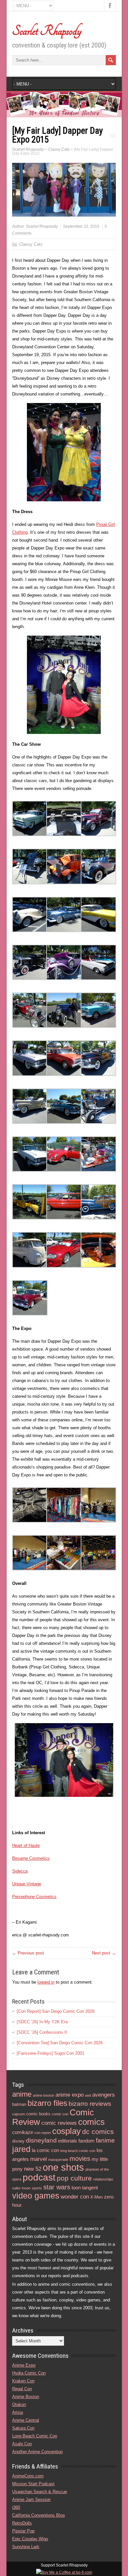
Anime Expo (24, 2365)
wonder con (75, 2197)
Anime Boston (26, 2397)
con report (43, 2133)
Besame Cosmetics (31, 1858)
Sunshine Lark (26, 2547)
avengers (104, 2095)
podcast (39, 2177)
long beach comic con (78, 2151)
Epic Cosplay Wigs (30, 2539)
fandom (86, 2141)
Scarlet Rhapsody (47, 31)
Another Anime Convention (37, 2452)
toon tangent (85, 2188)
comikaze (23, 2132)
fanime (105, 2140)
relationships (103, 2179)
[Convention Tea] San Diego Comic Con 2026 (60, 2043)
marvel (39, 2159)
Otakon (19, 2404)
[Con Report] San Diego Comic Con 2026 (56, 2011)
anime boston (43, 2095)
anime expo (70, 2095)
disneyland (41, 2140)
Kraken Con (23, 2381)
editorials (68, 2141)
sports (37, 2188)
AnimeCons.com (28, 2476)
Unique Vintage (27, 1884)
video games (36, 2196)
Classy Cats (31, 244)
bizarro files (47, 2103)
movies (80, 2159)
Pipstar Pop (23, 2531)
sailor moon (21, 2188)
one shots (63, 2167)
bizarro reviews (90, 2104)
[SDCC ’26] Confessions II (42, 2032)
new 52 (33, 2169)
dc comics (98, 2132)
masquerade (58, 2160)
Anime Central (26, 2420)
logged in (46, 1982)
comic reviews (59, 2123)
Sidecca (20, 1871)
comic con (60, 2114)
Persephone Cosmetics (34, 1897)
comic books (38, 2114)
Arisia (18, 2412)
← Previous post (28, 1953)
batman (19, 2104)
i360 (16, 2507)
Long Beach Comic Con (35, 2436)
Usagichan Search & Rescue (40, 2492)
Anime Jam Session (31, 2499)
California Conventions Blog (38, 2515)
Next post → (104, 1953)
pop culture (74, 2178)
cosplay (66, 2131)
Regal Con (22, 2389)
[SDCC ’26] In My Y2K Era (42, 2022)
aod (88, 2095)
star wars (57, 2187)
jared (21, 2149)
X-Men (96, 2197)
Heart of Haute (26, 1845)
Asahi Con (22, 2444)
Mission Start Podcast (33, 2484)
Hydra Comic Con (29, 2373)
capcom (19, 2114)
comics (91, 2122)
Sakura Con (23, 2428)
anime (22, 2094)
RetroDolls (22, 2523)
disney (18, 2141)
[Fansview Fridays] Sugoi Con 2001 (51, 2053)
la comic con (45, 2150)
